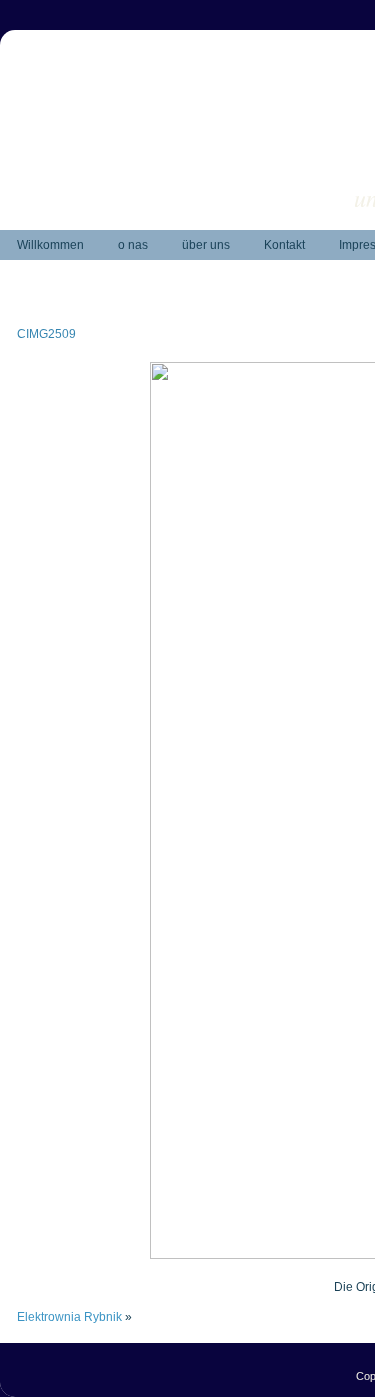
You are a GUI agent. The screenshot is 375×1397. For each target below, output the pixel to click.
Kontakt (284, 245)
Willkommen (50, 245)
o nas (133, 245)
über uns (206, 245)
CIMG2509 (46, 334)
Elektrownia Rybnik (69, 1317)
